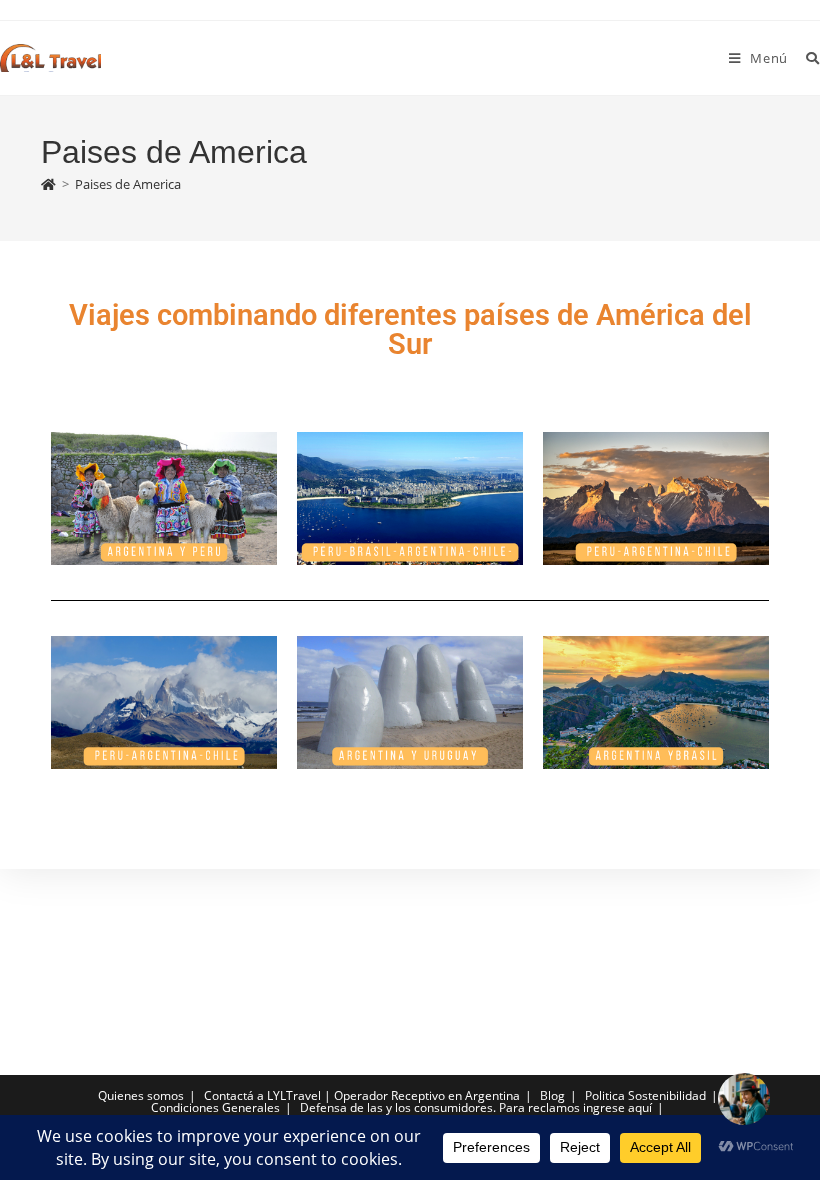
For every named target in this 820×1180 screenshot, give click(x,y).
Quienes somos (141, 1095)
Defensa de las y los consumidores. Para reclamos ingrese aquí (476, 1107)
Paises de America (128, 184)
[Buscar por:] (805, 58)
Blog (552, 1095)
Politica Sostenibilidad (645, 1095)
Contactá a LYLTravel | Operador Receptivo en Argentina (362, 1095)
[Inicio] (48, 184)
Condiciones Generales (215, 1107)
